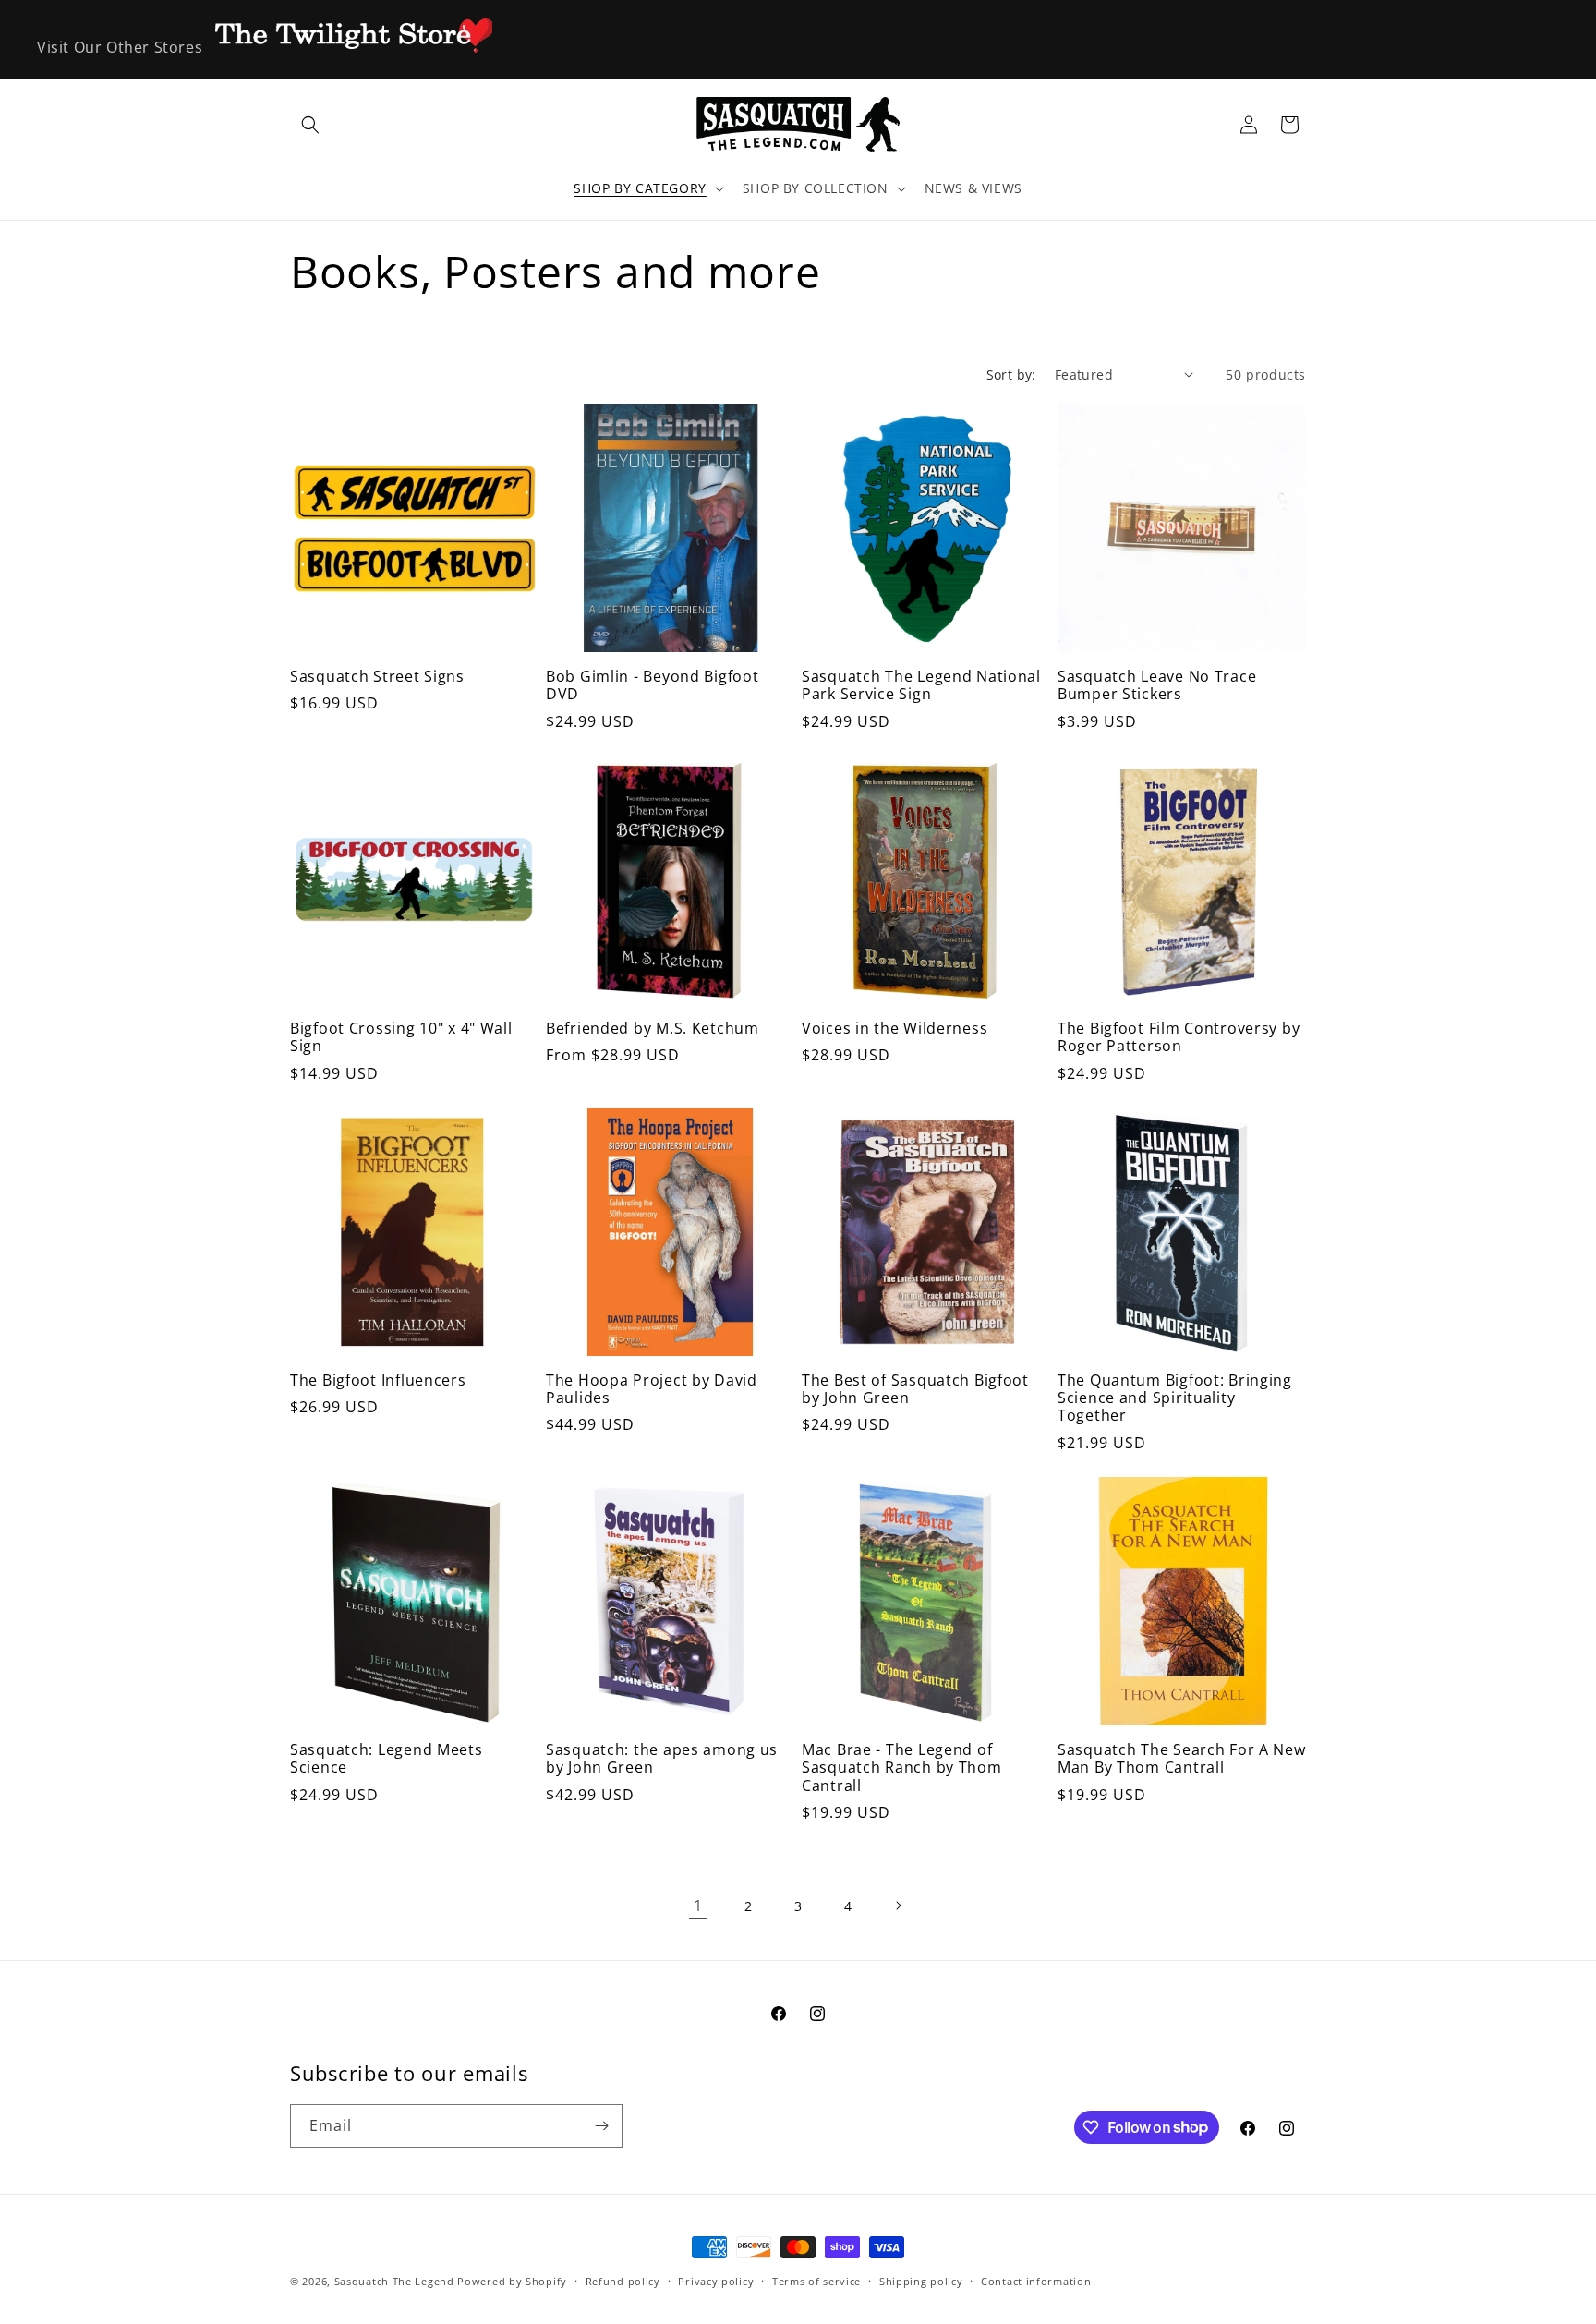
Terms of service (816, 2280)
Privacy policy (716, 2280)
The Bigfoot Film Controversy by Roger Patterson (1179, 1038)
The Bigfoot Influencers (378, 1380)
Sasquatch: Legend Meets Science (387, 1759)
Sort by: (1011, 375)
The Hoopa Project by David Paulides (652, 1390)
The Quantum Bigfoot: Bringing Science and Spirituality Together (1175, 1398)
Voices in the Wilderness (895, 1029)
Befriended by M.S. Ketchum (653, 1029)
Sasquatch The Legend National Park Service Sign (921, 686)
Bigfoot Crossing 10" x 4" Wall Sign (401, 1038)
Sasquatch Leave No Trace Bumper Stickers (1157, 686)
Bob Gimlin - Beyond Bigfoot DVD (652, 686)
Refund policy (623, 2280)
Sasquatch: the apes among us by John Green (662, 1759)
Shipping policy (921, 2280)
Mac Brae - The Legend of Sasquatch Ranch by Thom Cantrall (902, 1768)
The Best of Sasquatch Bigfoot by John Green (915, 1390)
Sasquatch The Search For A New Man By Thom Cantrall (1182, 1759)
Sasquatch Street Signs (377, 677)
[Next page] (898, 1906)
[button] (310, 125)
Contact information (1036, 2280)
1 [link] (698, 1906)
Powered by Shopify (512, 2281)
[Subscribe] (601, 2126)
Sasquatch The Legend (394, 2281)
